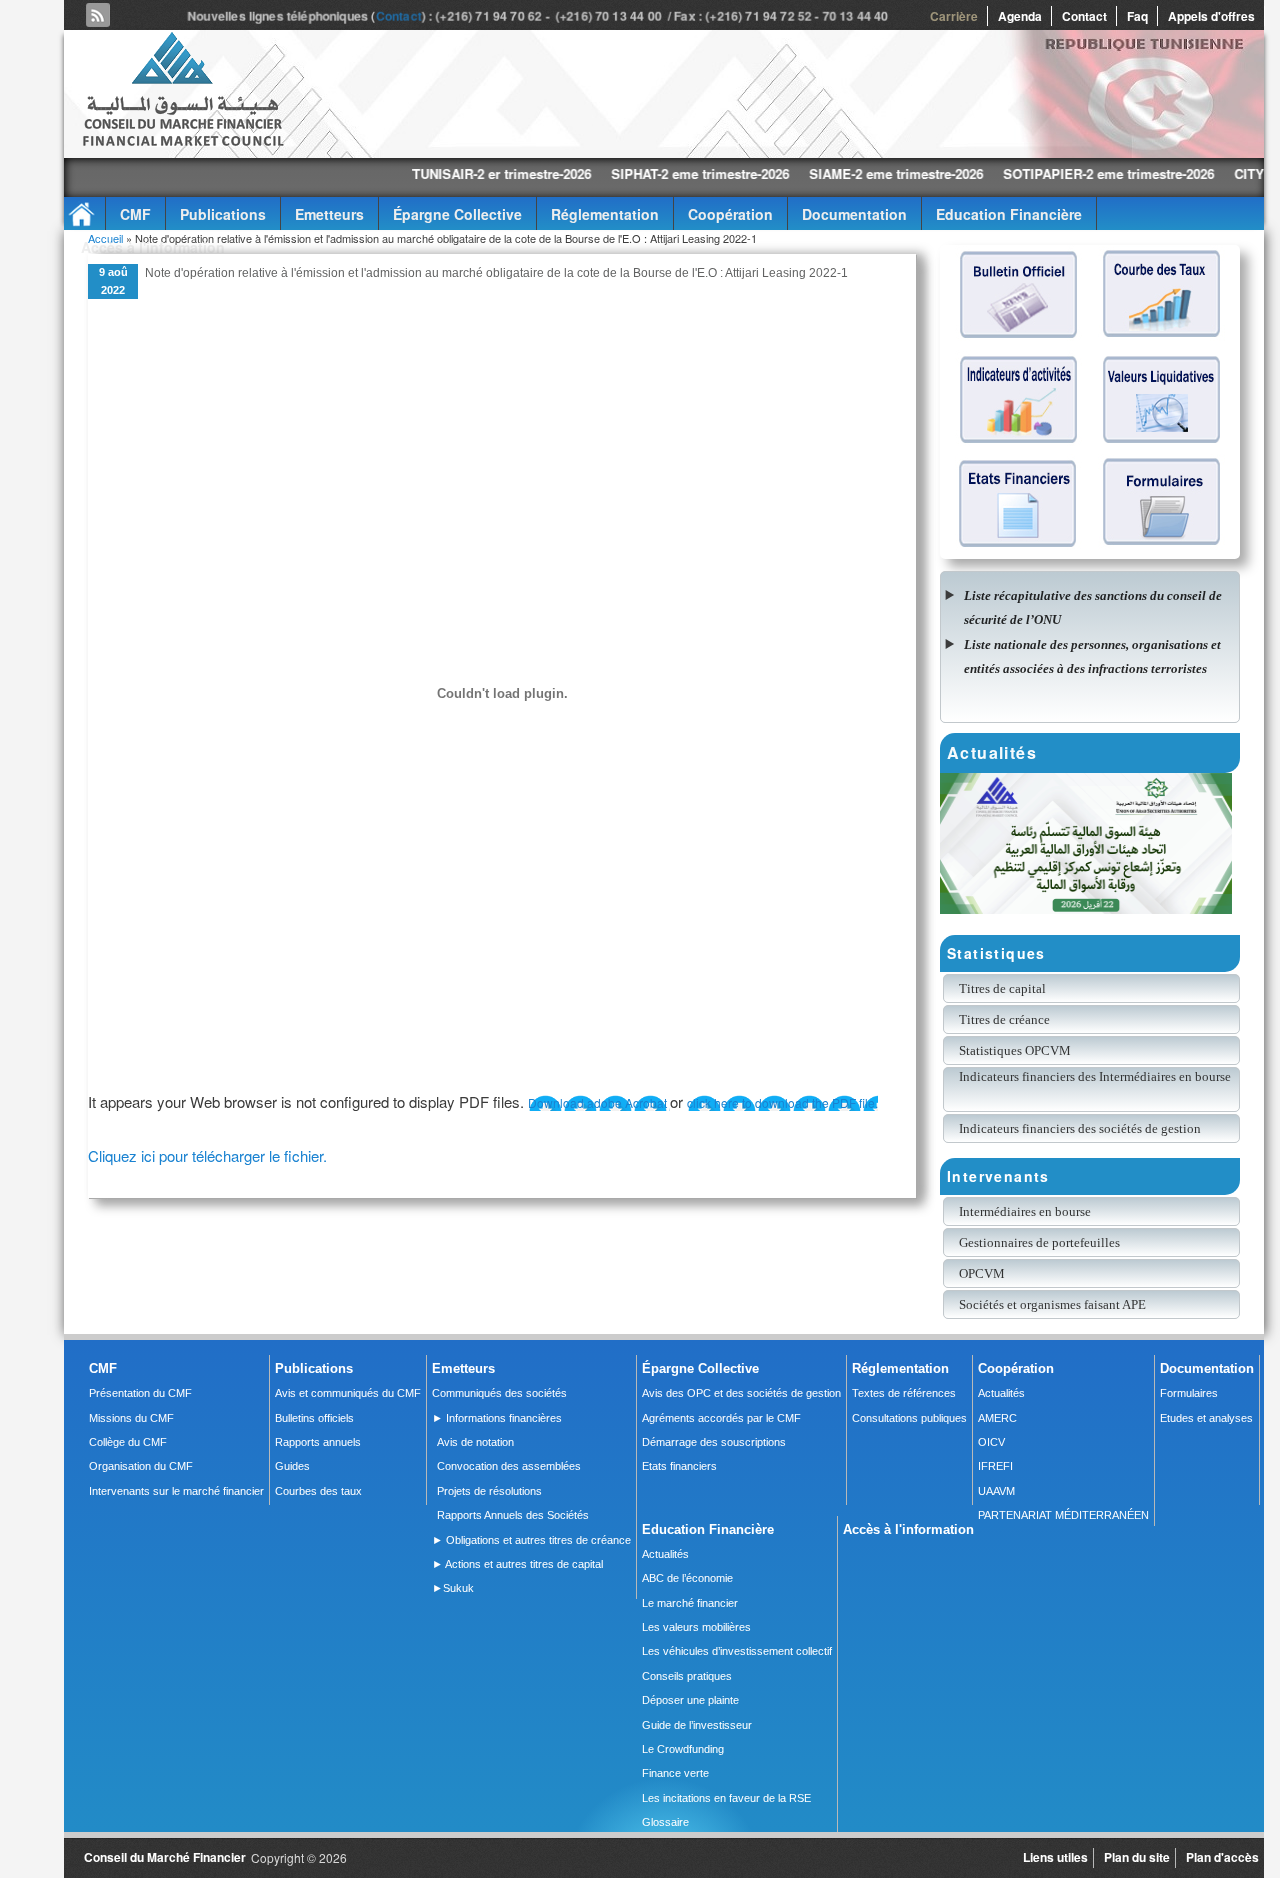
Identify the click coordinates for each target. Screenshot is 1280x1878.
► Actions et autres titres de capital (517, 1564)
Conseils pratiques (687, 1676)
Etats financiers (679, 1466)
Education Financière (1009, 214)
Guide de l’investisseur (697, 1725)
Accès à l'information (153, 247)
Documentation (854, 214)
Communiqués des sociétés (499, 1393)
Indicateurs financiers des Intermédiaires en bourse (1096, 1076)
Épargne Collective (457, 214)
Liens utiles (1055, 1857)
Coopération (730, 214)
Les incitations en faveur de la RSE (726, 1798)
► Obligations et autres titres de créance (531, 1540)
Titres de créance (1004, 1019)
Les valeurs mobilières (696, 1627)
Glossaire (665, 1822)
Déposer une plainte (690, 1700)
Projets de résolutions (489, 1491)
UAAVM (996, 1491)
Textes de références (904, 1393)
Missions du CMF (131, 1418)
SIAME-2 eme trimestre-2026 (821, 173)
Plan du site (1137, 1857)
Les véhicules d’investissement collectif (737, 1651)
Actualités (1001, 1393)
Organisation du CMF (141, 1466)
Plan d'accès (1222, 1857)
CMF (135, 214)
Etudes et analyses (1206, 1418)
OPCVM (982, 1273)
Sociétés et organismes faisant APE (1052, 1304)
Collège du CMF (128, 1442)
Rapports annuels (318, 1442)
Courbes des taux (318, 1491)
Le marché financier (690, 1603)
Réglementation (605, 214)
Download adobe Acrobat (599, 1102)
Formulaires (1189, 1393)
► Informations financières (497, 1418)
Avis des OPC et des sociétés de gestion (741, 1393)
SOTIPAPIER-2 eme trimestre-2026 (1033, 173)
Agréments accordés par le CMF (721, 1418)
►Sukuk (453, 1588)
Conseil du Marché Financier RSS (98, 15)
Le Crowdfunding (683, 1749)
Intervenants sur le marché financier (176, 1491)
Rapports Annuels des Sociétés (513, 1515)
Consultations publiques (909, 1418)
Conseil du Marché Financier (165, 1857)
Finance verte (675, 1773)
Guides (292, 1466)
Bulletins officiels (314, 1418)
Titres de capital (1002, 988)
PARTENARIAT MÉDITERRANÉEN (1063, 1515)
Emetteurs (329, 214)
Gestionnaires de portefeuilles (1039, 1242)
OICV (991, 1442)
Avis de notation (475, 1442)
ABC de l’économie (687, 1578)
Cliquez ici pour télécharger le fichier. (207, 1155)
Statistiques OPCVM (1015, 1050)
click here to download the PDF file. (782, 1102)
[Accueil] (182, 142)
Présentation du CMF (140, 1393)
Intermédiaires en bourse (1025, 1211)
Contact (400, 16)
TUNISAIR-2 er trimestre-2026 (426, 173)
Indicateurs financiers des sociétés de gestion (1080, 1128)
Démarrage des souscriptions (714, 1442)
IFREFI (995, 1466)
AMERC (997, 1418)
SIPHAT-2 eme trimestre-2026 (625, 173)
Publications (223, 214)
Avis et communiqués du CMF (348, 1393)
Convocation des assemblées (509, 1466)
